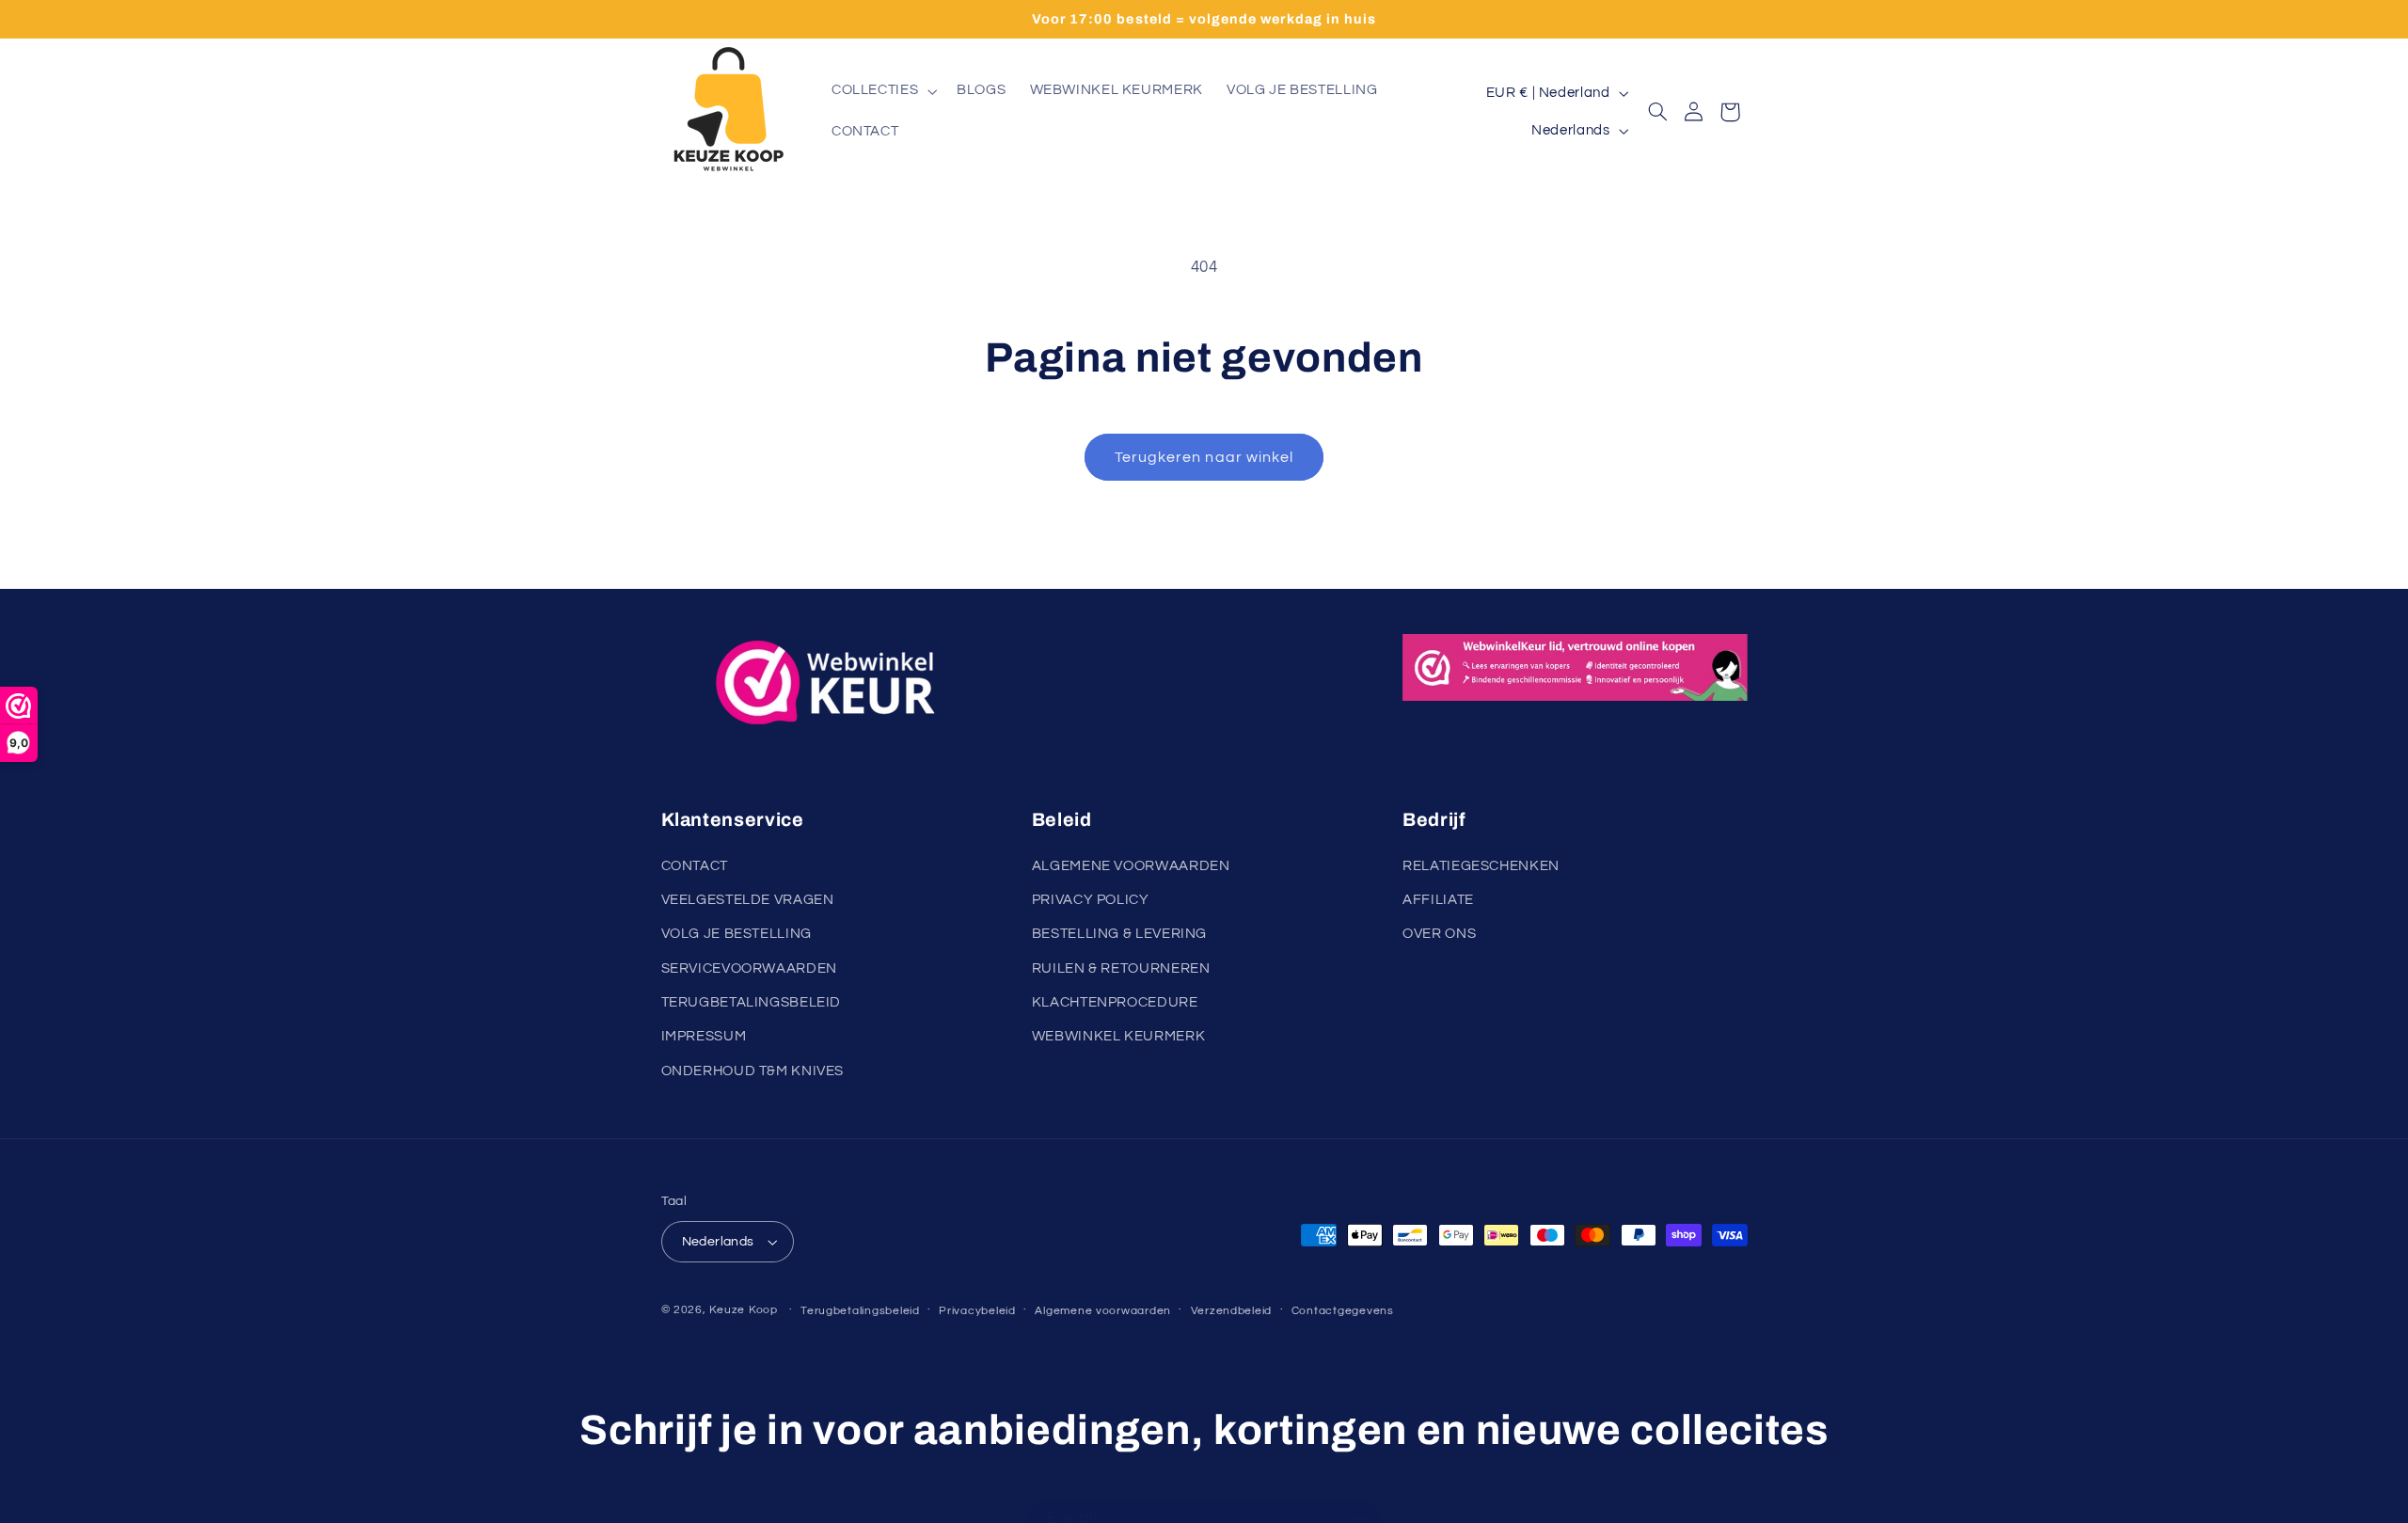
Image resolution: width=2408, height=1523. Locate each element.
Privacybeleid (977, 1311)
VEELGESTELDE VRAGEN (748, 900)
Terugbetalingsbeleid (860, 1311)
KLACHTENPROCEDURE (1115, 1002)
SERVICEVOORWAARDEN (749, 968)
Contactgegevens (1343, 1311)
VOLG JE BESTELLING (737, 935)
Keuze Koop (743, 1310)
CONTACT (695, 866)
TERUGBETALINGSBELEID (752, 1002)
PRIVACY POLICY (1091, 900)
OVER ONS (1439, 935)
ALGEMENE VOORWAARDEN (1131, 866)
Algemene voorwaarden (1103, 1311)
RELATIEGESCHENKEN (1481, 866)
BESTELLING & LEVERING (1119, 935)
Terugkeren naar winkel (1204, 457)
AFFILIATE (1438, 900)
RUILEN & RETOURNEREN (1121, 968)
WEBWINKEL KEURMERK (1118, 1037)
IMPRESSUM (704, 1037)
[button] (882, 91)
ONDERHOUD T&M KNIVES (753, 1071)
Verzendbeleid (1232, 1311)
